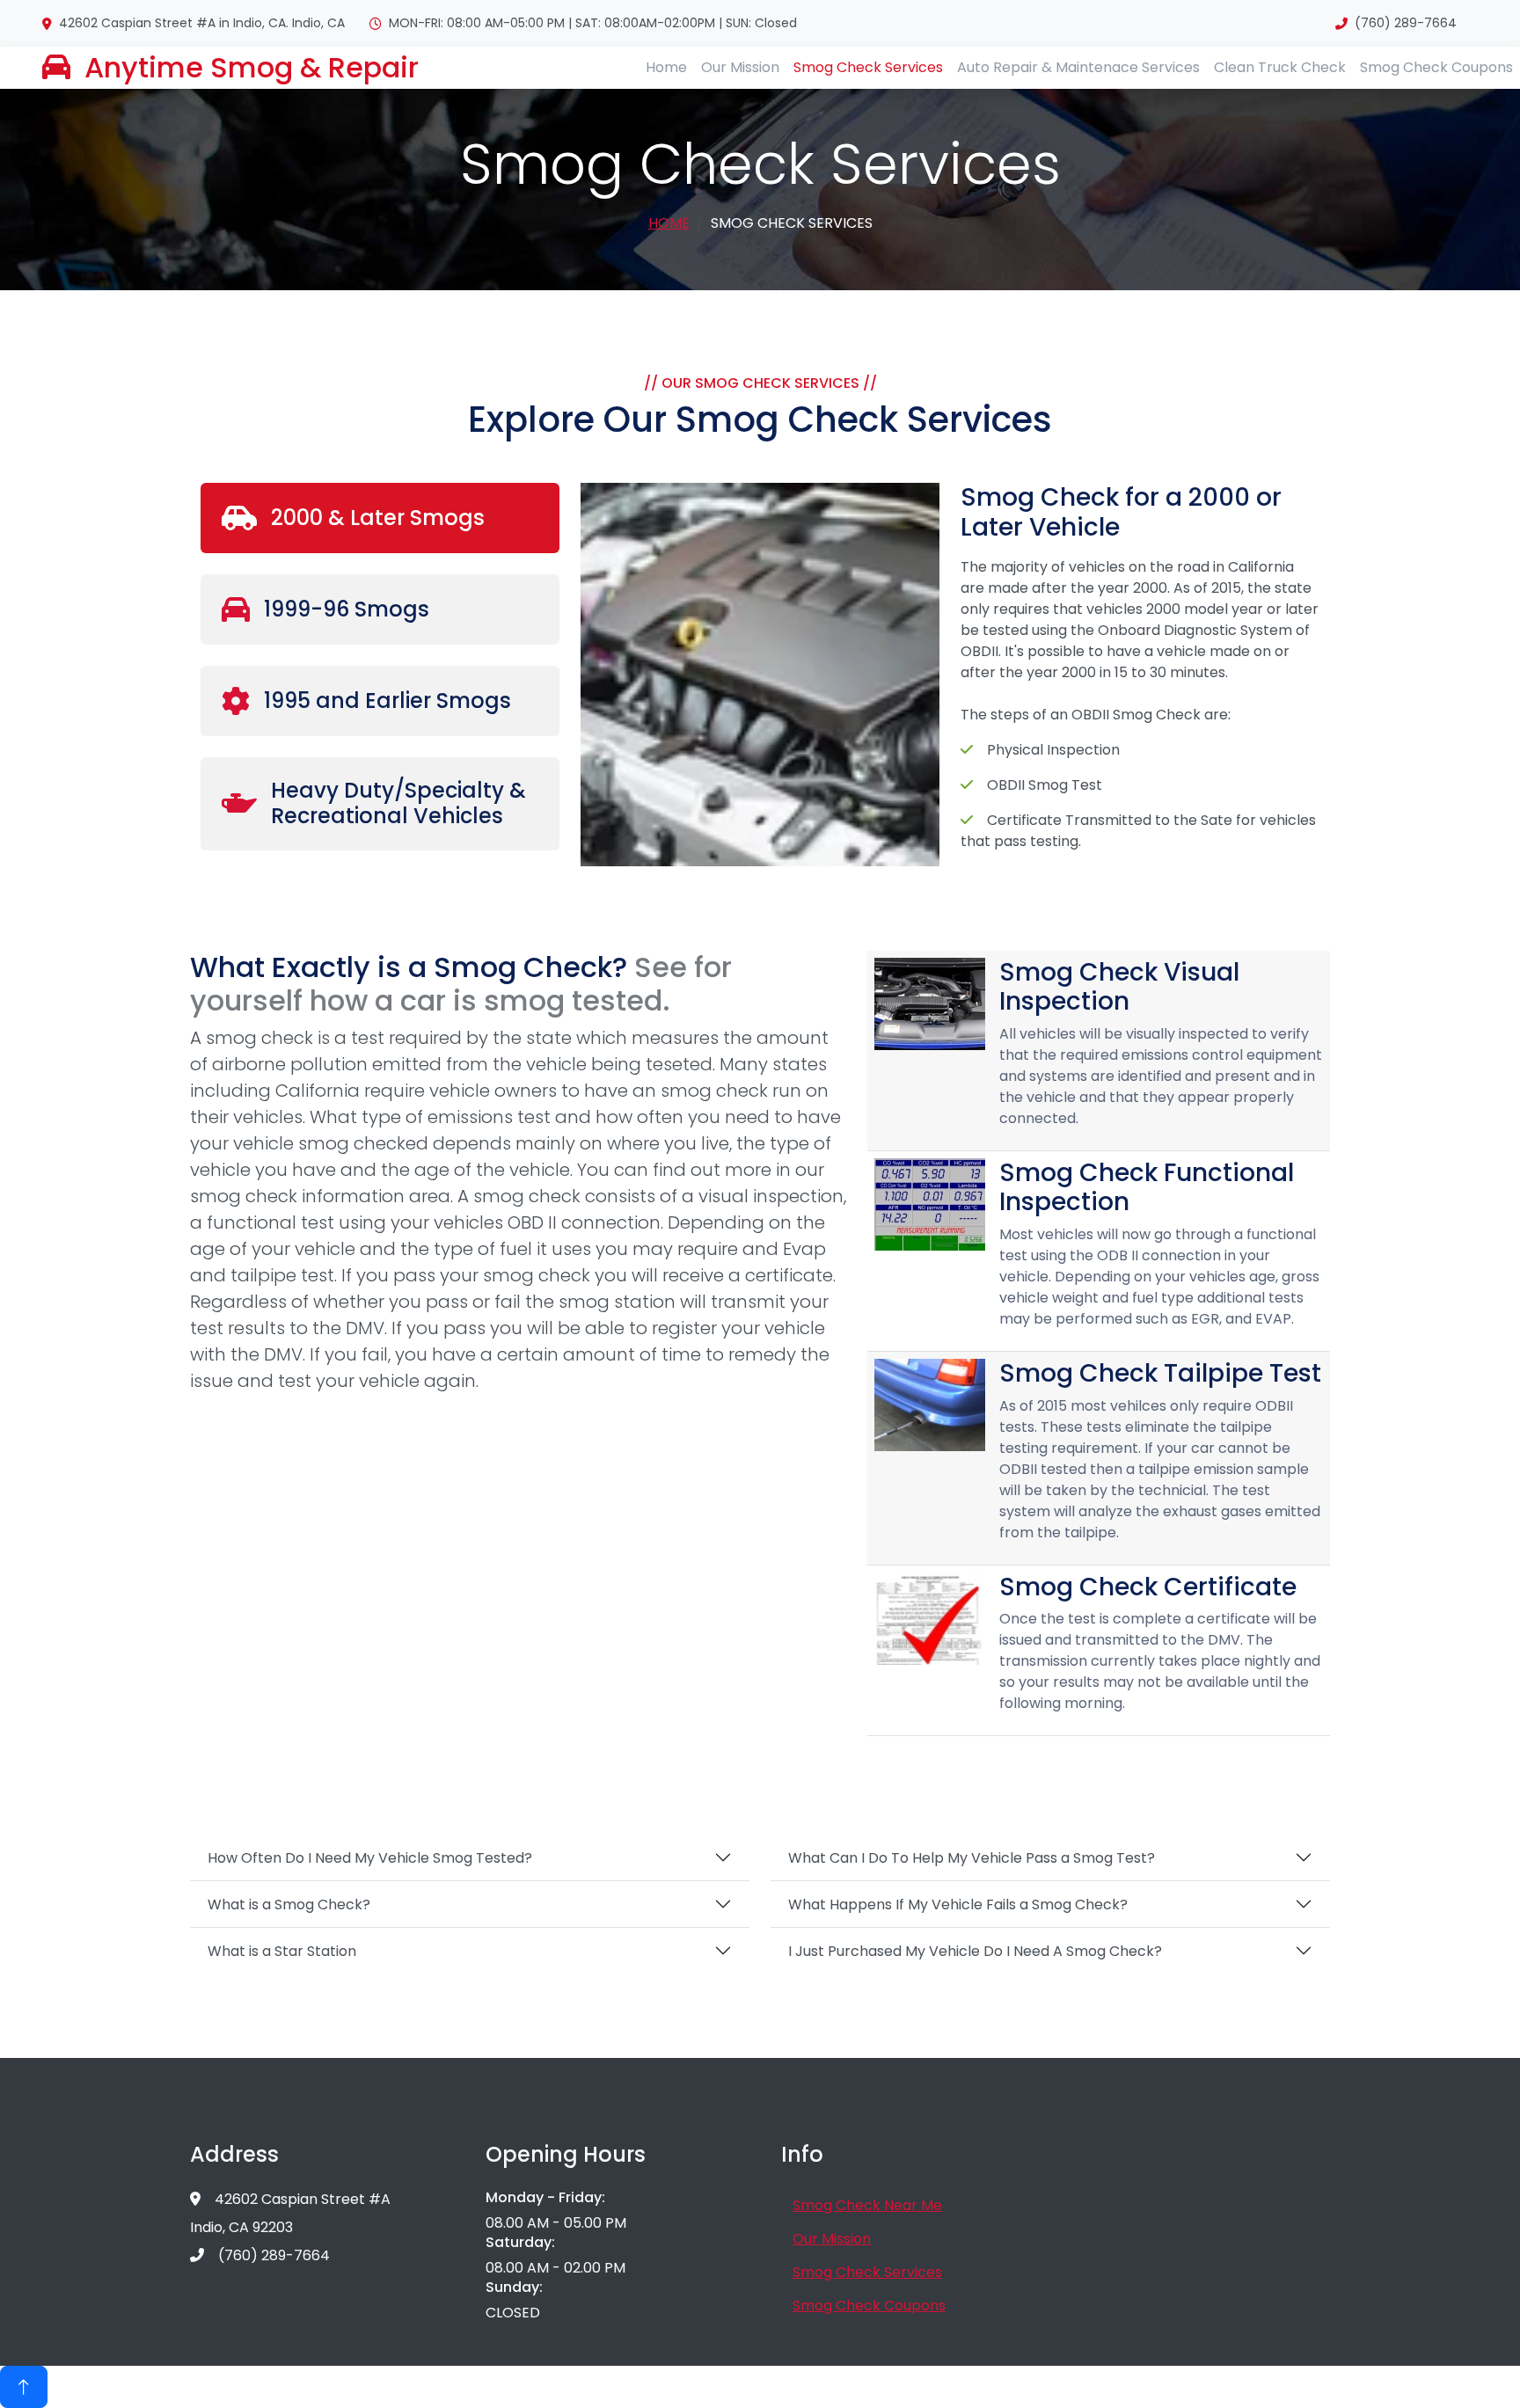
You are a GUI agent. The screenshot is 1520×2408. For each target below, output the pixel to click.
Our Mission (740, 67)
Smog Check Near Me (867, 2205)
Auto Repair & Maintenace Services (1078, 67)
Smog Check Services (868, 67)
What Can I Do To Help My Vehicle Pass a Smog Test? (972, 1858)
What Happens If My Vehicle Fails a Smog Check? (958, 1905)
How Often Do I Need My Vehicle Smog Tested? (370, 1858)
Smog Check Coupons (1436, 67)
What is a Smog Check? (289, 1905)
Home (666, 67)
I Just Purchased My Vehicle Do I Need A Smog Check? (975, 1951)
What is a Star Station (282, 1951)
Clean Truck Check (1280, 67)
